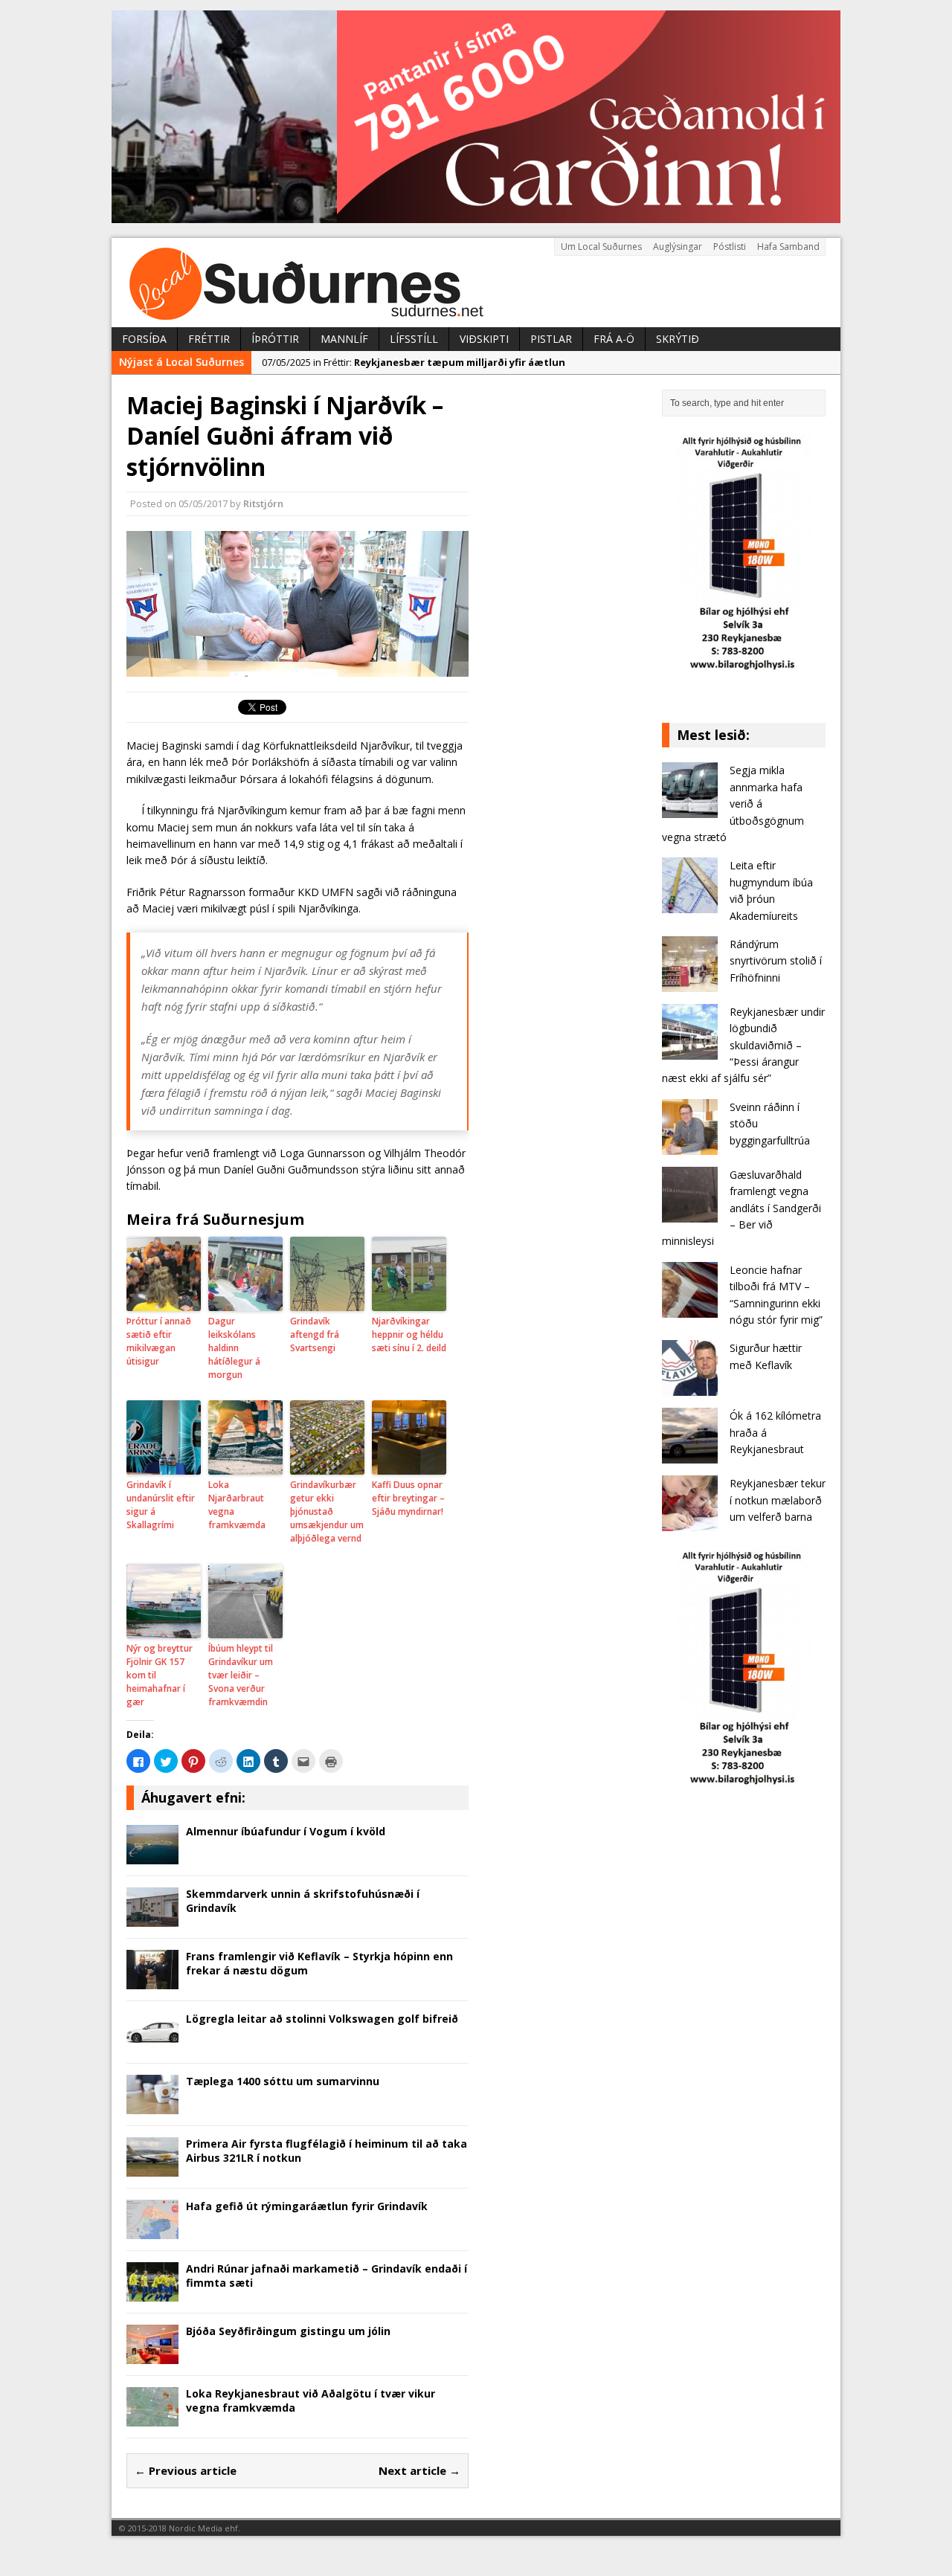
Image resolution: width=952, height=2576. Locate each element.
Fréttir (209, 339)
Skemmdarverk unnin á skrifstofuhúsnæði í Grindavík (303, 1900)
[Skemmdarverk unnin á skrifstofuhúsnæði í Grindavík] (152, 1918)
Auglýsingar (678, 247)
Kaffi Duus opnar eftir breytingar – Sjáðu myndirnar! (408, 1498)
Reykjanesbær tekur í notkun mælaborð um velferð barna (778, 1500)
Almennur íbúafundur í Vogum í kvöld (286, 1831)
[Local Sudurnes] (476, 283)
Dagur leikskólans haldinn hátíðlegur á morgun (234, 1348)
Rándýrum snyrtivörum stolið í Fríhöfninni (776, 961)
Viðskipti (484, 339)
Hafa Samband (788, 247)
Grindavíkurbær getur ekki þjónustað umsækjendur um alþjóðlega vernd (327, 1511)
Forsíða (144, 339)
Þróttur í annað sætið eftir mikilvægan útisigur (159, 1341)
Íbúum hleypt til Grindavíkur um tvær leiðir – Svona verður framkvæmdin (241, 1675)
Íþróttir (275, 339)
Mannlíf (344, 339)
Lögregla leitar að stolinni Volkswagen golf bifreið (322, 2019)
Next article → (419, 2470)
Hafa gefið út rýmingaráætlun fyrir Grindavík (307, 2206)
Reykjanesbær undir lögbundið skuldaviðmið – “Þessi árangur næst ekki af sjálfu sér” (743, 1045)
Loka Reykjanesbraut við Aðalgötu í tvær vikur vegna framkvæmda (311, 2400)
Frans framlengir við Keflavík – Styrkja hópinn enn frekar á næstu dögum (319, 1963)
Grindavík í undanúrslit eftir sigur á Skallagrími (161, 1505)
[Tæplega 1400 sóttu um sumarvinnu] (152, 2106)
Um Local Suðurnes (601, 247)
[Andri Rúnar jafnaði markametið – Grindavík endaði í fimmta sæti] (152, 2293)
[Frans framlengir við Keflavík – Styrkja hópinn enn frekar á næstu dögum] (152, 1981)
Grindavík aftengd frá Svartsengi (315, 1334)
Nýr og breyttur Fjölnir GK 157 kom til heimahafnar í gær (160, 1675)
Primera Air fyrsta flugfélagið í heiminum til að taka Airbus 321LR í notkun (327, 2150)
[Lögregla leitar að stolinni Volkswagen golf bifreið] (152, 2043)
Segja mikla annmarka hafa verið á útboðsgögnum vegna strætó (733, 804)
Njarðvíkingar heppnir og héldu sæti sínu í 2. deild (409, 1334)
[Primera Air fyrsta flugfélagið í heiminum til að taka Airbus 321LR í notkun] (152, 2168)
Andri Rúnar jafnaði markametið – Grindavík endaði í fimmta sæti (327, 2275)
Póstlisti (730, 247)
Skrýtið (678, 339)
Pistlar (551, 339)
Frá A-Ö (614, 339)
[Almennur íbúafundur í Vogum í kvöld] (152, 1856)
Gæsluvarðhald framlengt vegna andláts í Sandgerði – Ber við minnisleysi (742, 1208)
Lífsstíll (414, 339)
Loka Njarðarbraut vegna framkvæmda (237, 1505)
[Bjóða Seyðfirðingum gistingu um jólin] (152, 2356)
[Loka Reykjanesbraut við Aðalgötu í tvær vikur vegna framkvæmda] (152, 2418)
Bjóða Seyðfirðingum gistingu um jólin (288, 2331)
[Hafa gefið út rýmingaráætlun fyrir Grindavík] (152, 2231)
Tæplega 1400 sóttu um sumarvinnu (283, 2081)
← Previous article (186, 2470)
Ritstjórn (263, 503)
